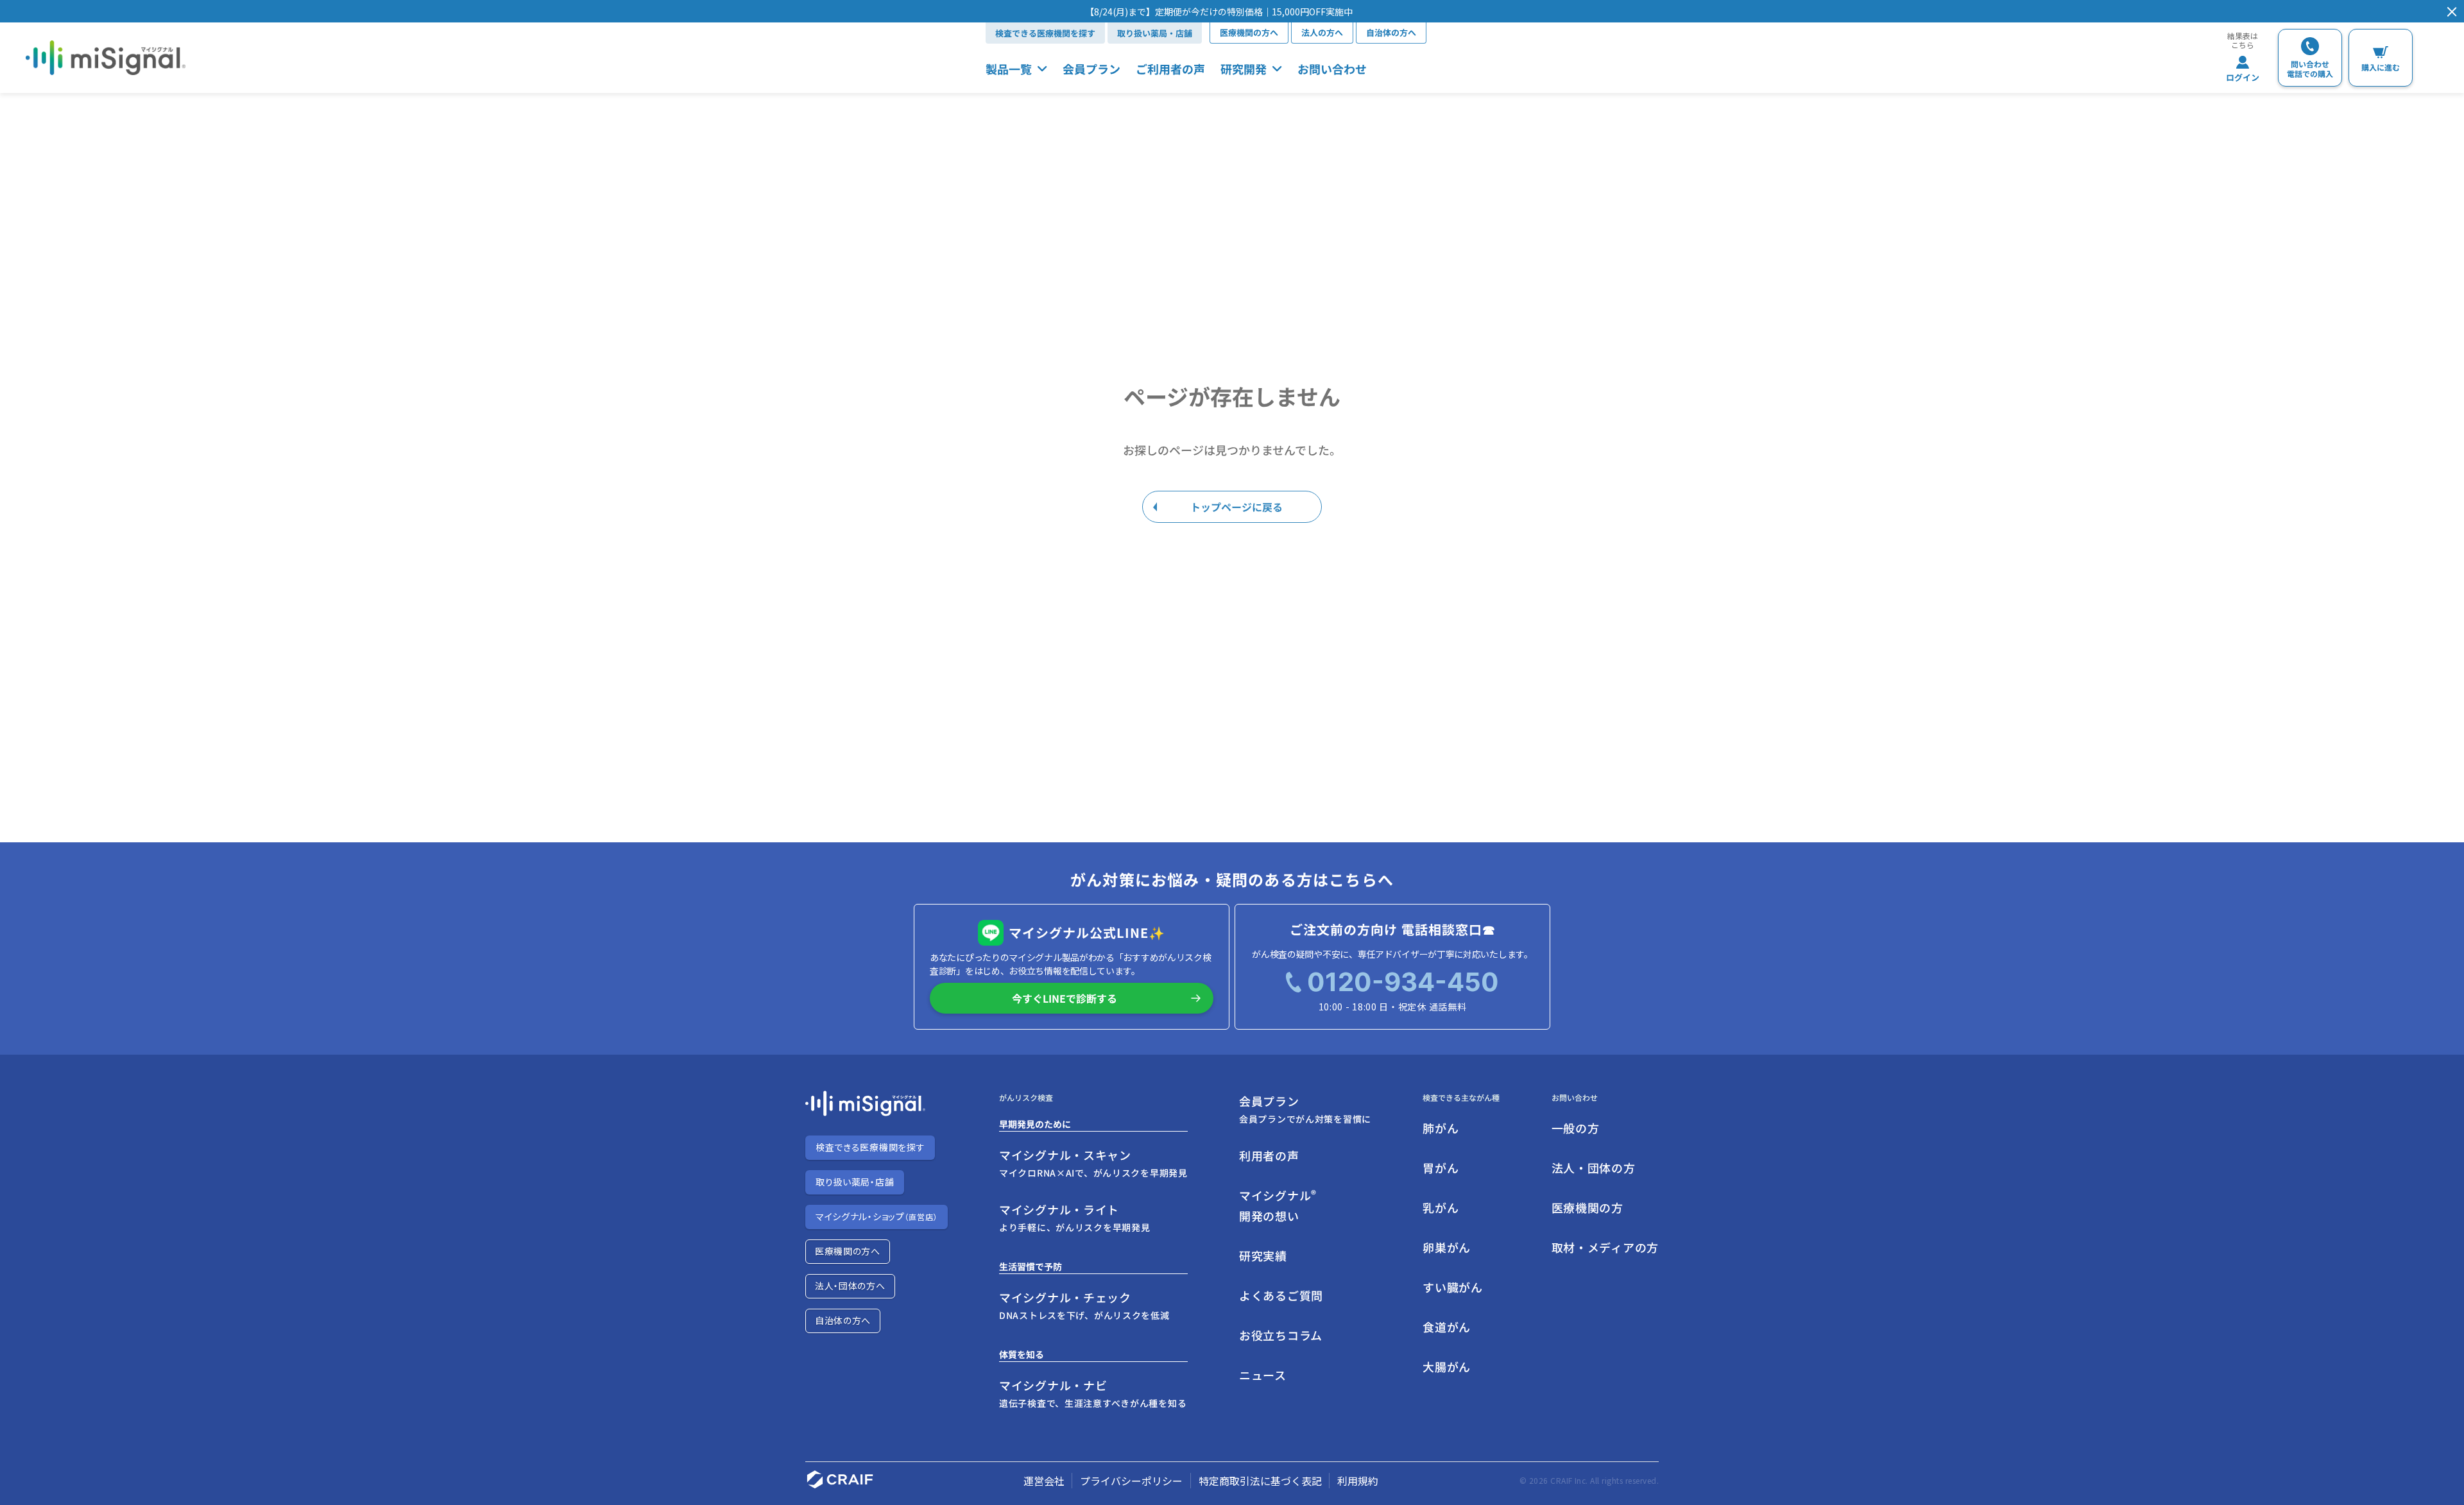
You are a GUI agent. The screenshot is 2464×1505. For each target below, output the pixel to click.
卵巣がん (1447, 1247)
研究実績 (1263, 1255)
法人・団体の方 (1594, 1168)
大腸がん (1447, 1366)
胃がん (1441, 1168)
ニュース (1263, 1375)
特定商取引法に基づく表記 (1260, 1481)
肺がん (1441, 1128)
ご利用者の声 (1170, 69)
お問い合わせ (1332, 69)
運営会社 (1044, 1481)
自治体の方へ (1391, 32)
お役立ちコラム (1281, 1335)
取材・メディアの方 (1605, 1247)
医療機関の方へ (1249, 32)
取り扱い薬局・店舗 (1155, 33)
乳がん (1441, 1207)
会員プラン (1091, 69)
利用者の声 (1269, 1155)
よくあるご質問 (1281, 1295)
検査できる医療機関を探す (1045, 33)
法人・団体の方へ (850, 1286)
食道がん (1447, 1327)
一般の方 (1576, 1128)
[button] (1219, 12)
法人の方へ (1322, 32)
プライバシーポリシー (1131, 1481)
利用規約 (1358, 1481)
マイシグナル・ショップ (877, 1216)
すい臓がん (1453, 1287)
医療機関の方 (1587, 1207)
